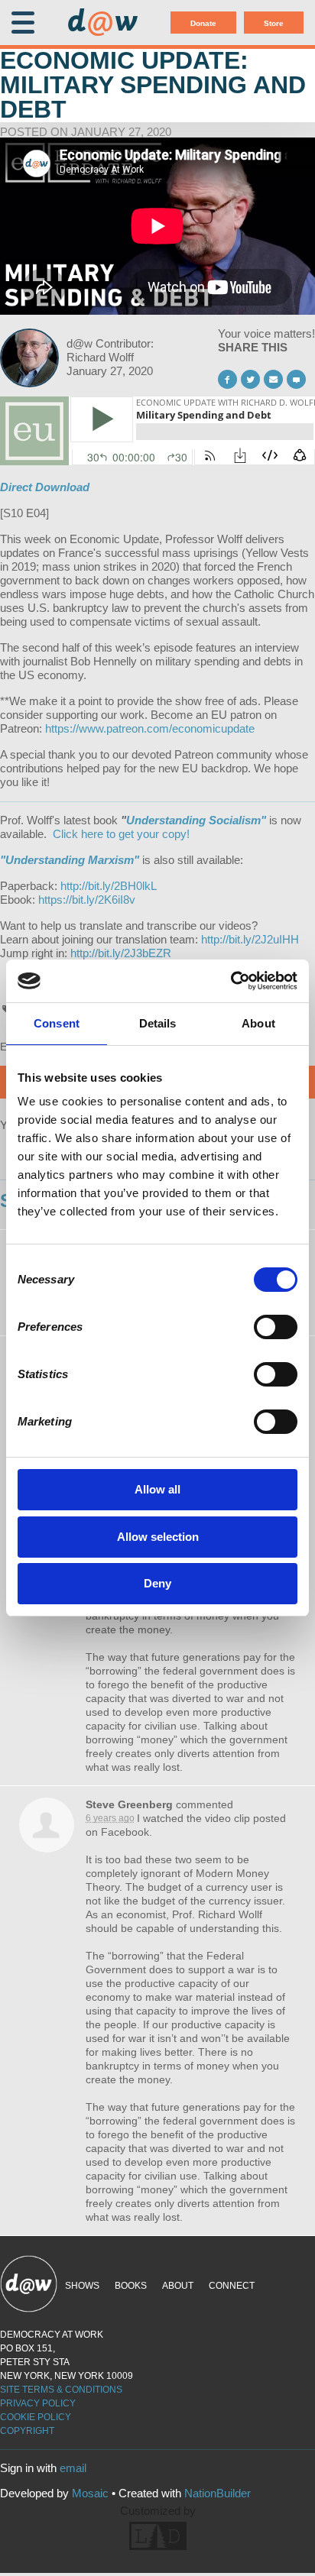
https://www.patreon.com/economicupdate (150, 728)
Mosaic (90, 2493)
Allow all (157, 1489)
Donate (203, 23)
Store (274, 23)
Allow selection (158, 1537)
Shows (82, 2286)
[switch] (276, 1327)
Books (131, 2286)
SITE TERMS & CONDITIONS (61, 2390)
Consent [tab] (57, 1023)
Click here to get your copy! (121, 834)
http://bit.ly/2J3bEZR (121, 953)
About (178, 2286)
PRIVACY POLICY (38, 2403)
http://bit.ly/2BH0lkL (109, 886)
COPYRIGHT (27, 2431)
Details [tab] (158, 1023)
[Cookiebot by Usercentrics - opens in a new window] (231, 981)
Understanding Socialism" (196, 820)
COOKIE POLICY (36, 2417)
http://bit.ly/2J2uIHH (250, 939)
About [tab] (258, 1023)
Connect (232, 2286)
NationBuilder (218, 2493)
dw (102, 23)
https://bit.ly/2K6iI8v (87, 900)
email (73, 2468)
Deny (157, 1583)
